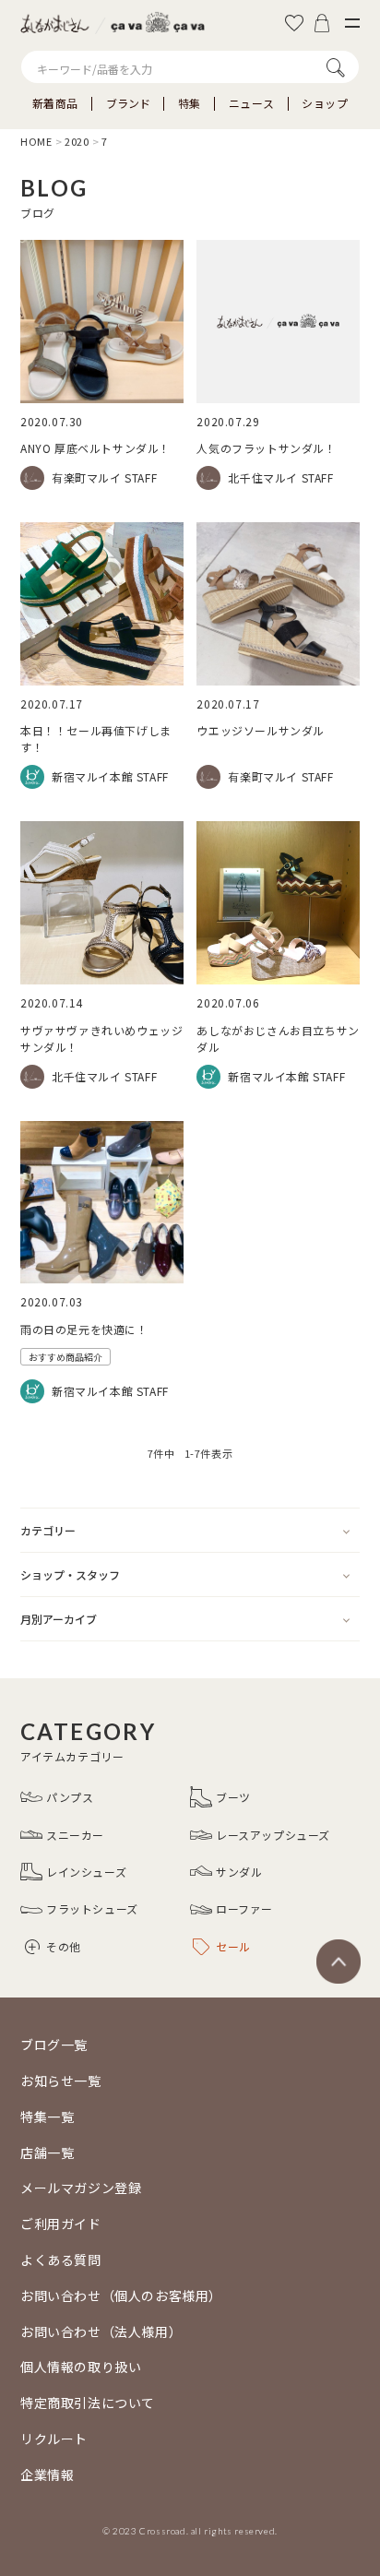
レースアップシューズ (273, 1835)
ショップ (325, 103)
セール (233, 1946)
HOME (36, 141)
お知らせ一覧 (61, 2081)
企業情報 (47, 2475)
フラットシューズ (92, 1908)
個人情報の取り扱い (81, 2367)
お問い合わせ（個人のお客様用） (121, 2296)
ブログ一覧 (54, 2045)
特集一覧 (47, 2117)
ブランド (128, 103)
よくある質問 (61, 2260)
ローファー (244, 1908)
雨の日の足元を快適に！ (84, 1329)
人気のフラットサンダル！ (266, 448)
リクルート (54, 2439)
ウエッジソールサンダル (261, 730)
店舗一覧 (47, 2153)
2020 (77, 141)
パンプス (70, 1797)
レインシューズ (86, 1872)
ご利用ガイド (61, 2224)
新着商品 (55, 103)
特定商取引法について (88, 2403)
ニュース (251, 103)
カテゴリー (48, 1530)
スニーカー (75, 1835)
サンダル (239, 1872)
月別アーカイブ (59, 1619)
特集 (190, 103)
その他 (64, 1946)
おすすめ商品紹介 (65, 1357)
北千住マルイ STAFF (280, 477)
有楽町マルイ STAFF (104, 477)
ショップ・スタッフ (70, 1574)
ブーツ (233, 1797)
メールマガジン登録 (81, 2188)
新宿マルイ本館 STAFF (110, 776)
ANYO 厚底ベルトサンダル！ (95, 448)
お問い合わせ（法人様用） (101, 2332)
